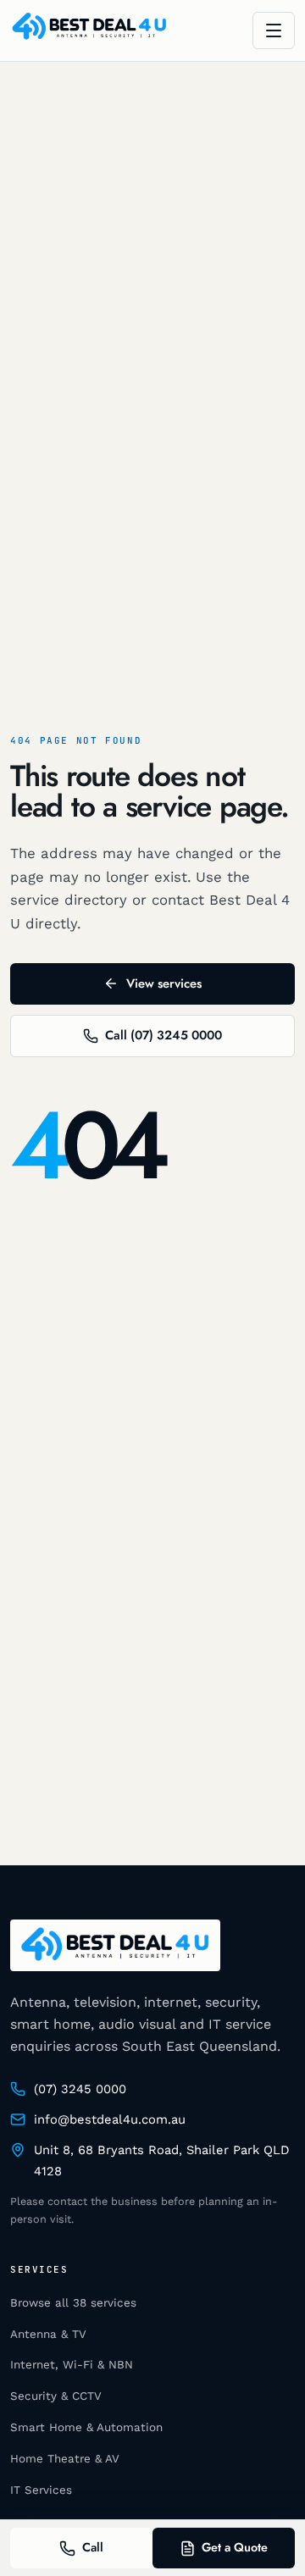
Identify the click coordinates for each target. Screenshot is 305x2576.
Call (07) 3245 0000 (164, 1035)
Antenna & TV (48, 2334)
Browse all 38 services (73, 2303)
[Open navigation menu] (274, 30)
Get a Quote (235, 2547)
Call (93, 2547)
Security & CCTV (56, 2396)
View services (164, 983)
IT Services (41, 2490)
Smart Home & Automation (86, 2427)
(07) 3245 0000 (80, 2089)
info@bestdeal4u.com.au (110, 2119)
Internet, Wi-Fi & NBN (72, 2365)
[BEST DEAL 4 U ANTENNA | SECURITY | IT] (89, 31)
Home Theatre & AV (65, 2459)
